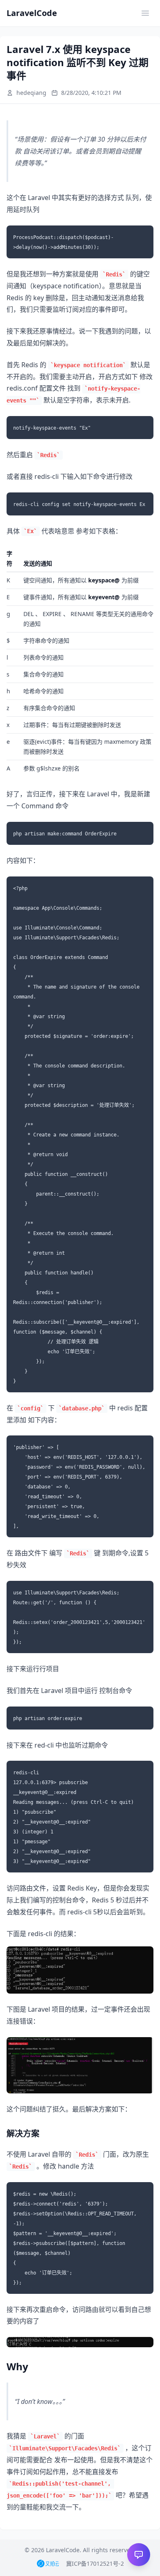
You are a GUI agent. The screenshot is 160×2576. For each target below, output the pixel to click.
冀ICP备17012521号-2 (95, 2563)
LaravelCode (32, 13)
